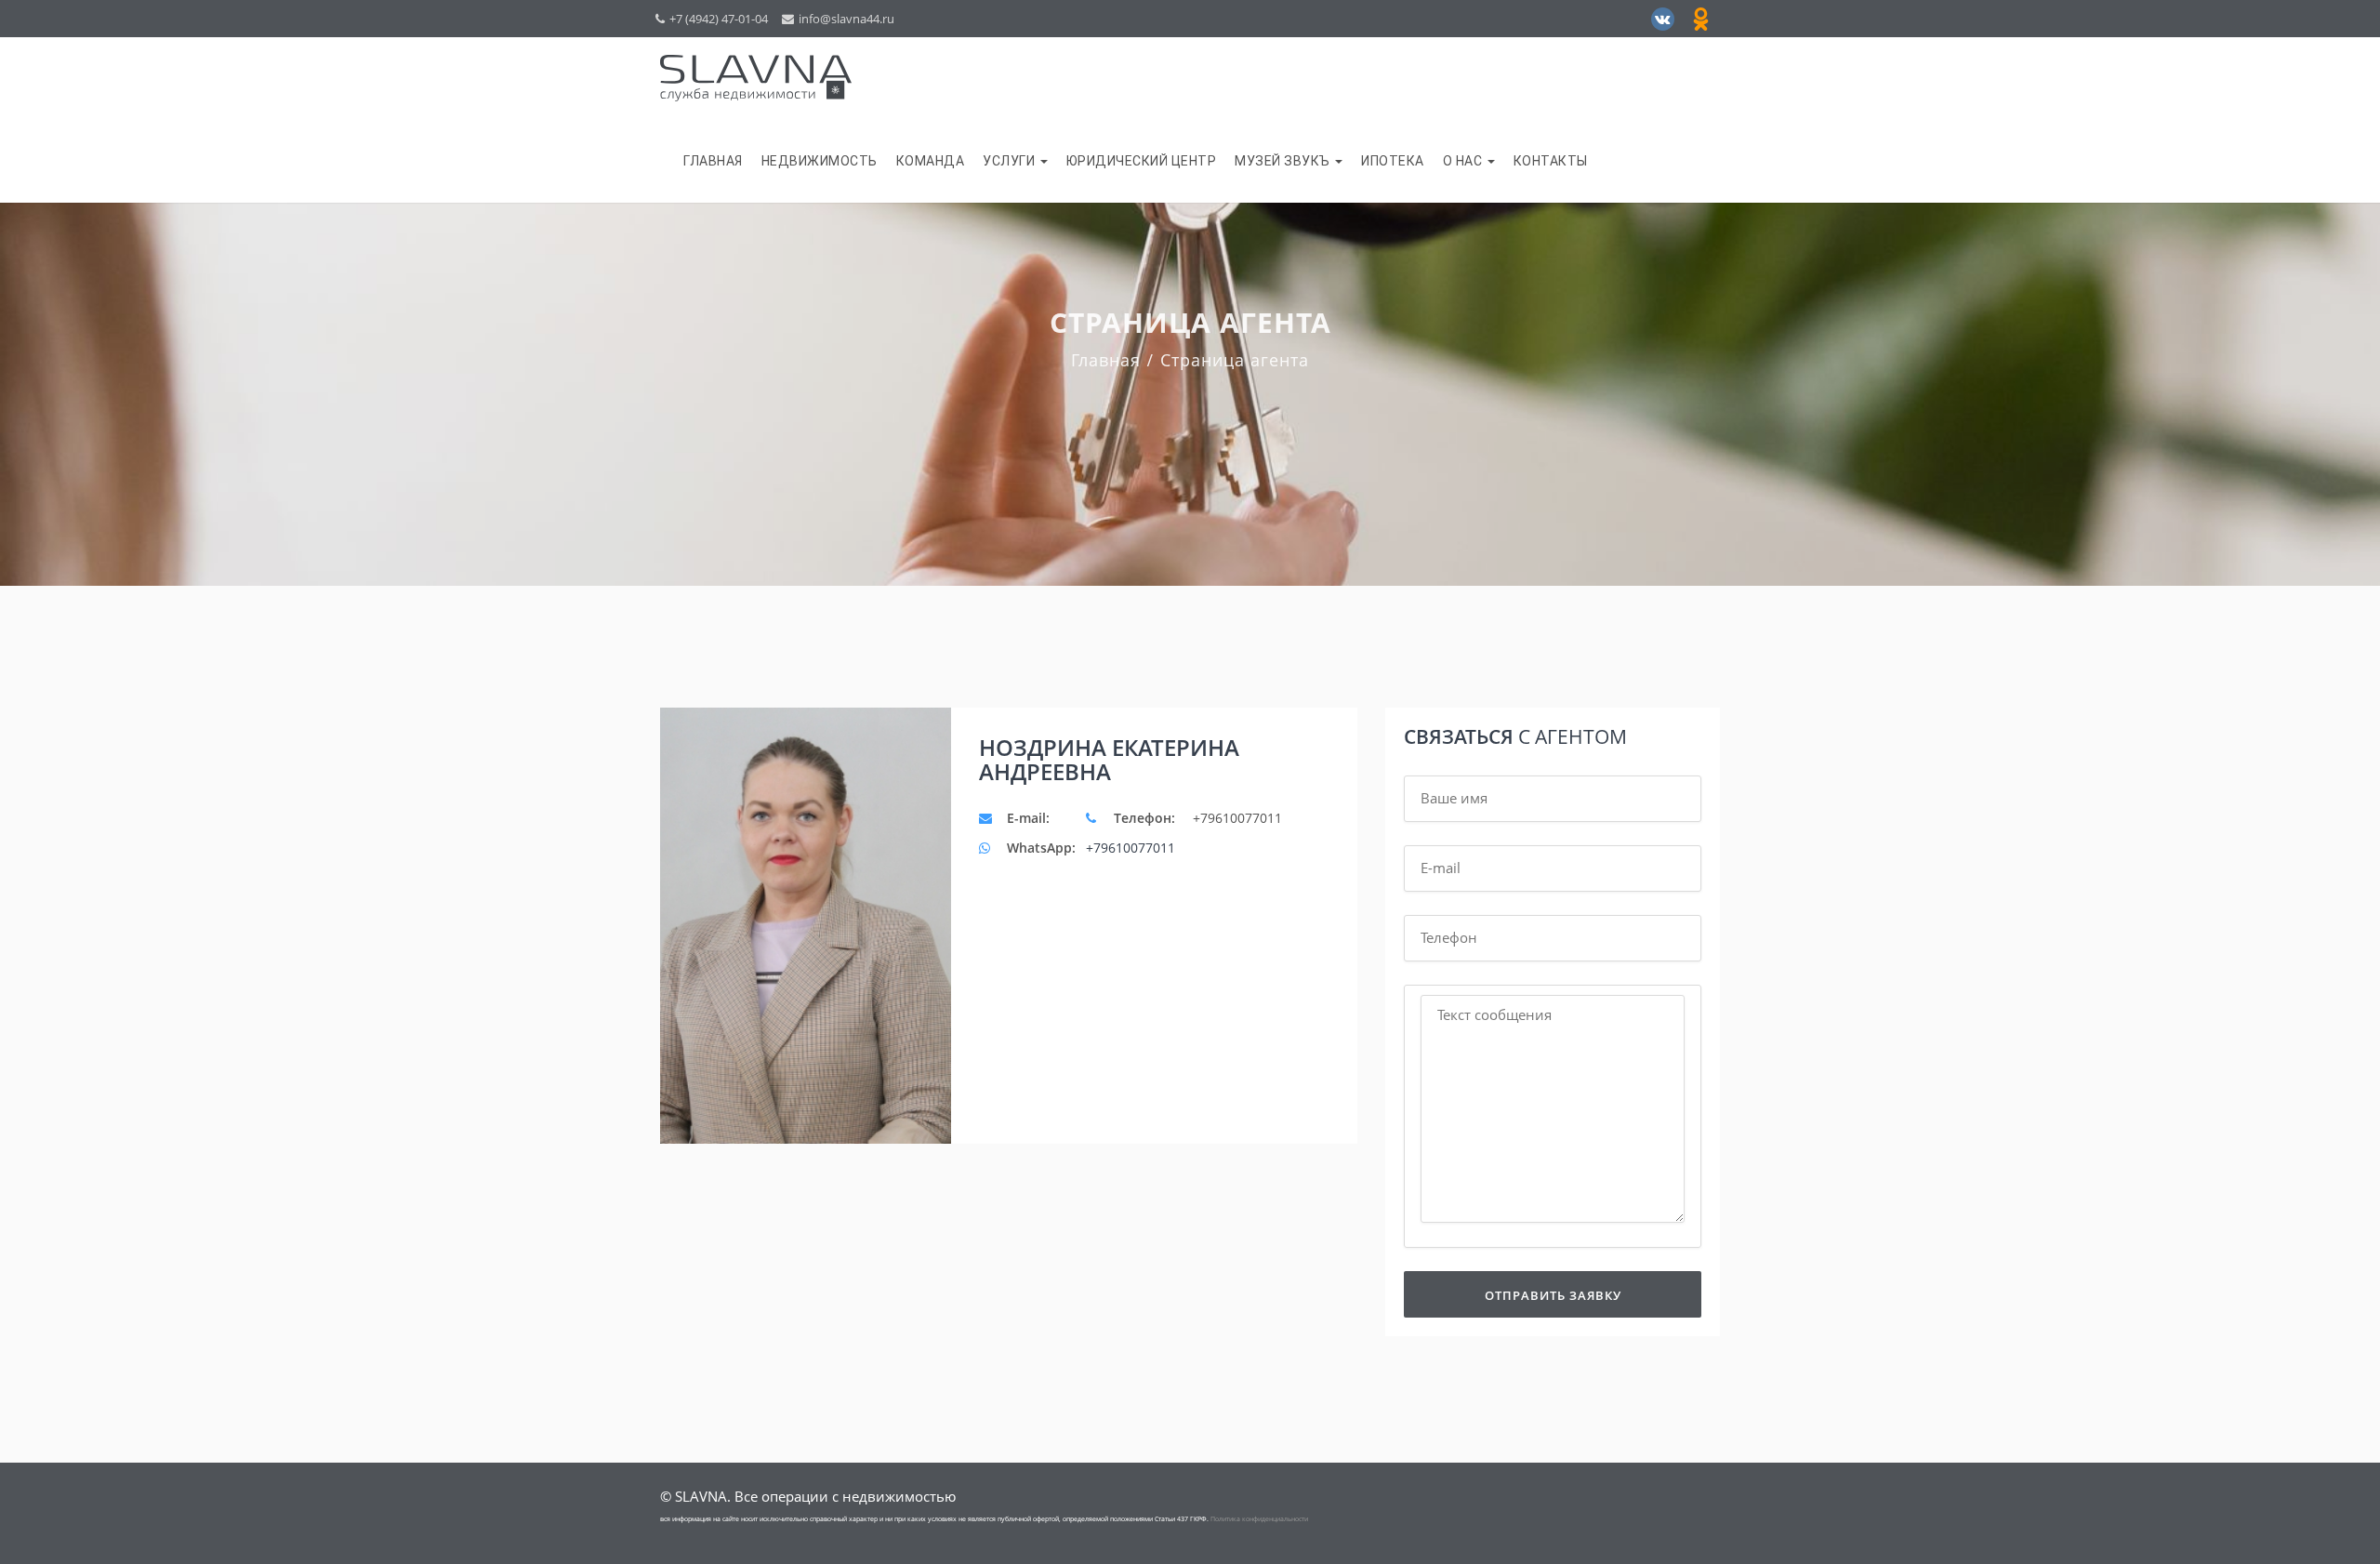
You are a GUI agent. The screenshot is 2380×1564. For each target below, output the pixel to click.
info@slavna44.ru (846, 19)
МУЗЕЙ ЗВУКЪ (1284, 161)
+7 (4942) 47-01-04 (719, 19)
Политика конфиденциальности (1259, 1519)
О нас (1464, 161)
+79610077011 (1130, 848)
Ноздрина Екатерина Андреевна (1109, 760)
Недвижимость (820, 161)
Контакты (1551, 161)
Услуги (1011, 161)
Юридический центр (1142, 161)
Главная (713, 161)
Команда (931, 161)
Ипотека (1393, 161)
